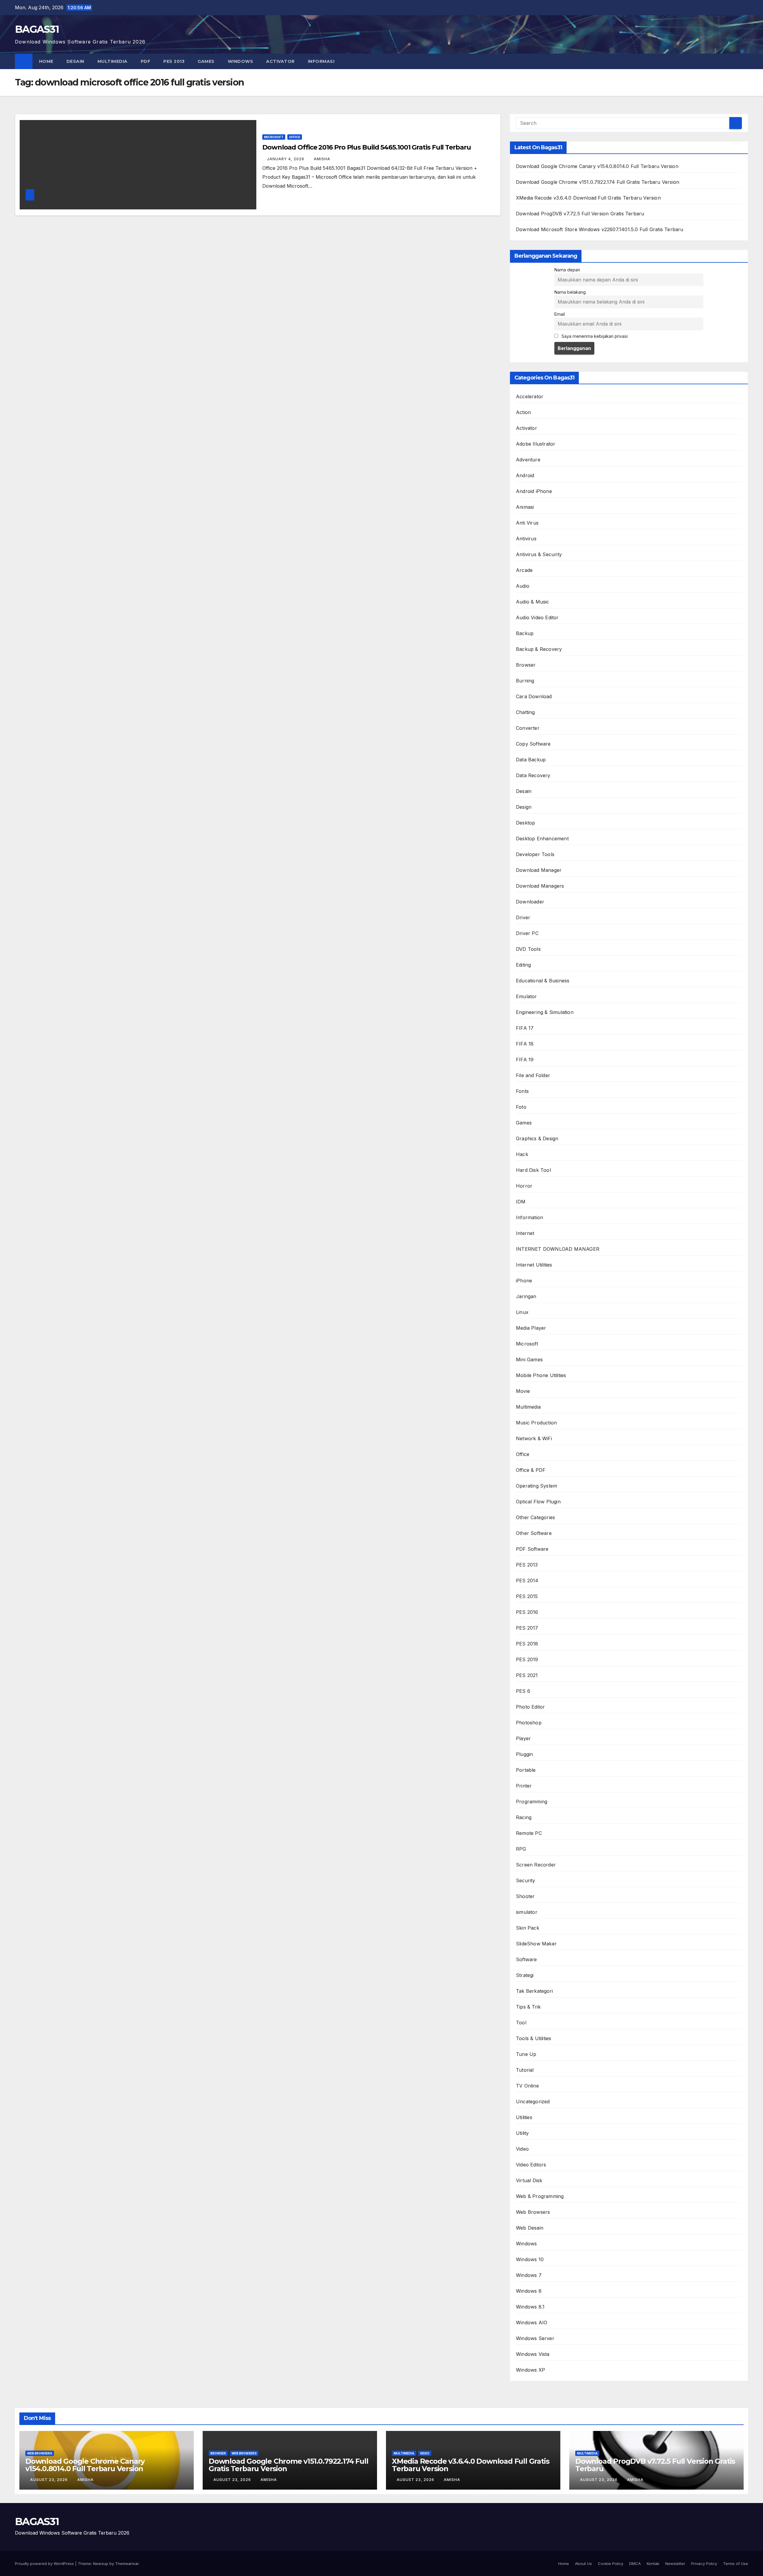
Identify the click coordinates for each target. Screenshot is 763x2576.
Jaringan (526, 1296)
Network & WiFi (534, 1438)
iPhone (524, 1281)
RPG (521, 1849)
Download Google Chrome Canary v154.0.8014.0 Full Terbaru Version (597, 166)
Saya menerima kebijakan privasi (594, 336)
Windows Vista (533, 2354)
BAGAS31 (37, 29)
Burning (525, 681)
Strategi (525, 1975)
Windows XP (531, 2370)
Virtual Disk (529, 2180)
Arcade (524, 570)
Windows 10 (530, 2259)
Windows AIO (532, 2323)
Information (529, 1217)
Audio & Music (533, 602)
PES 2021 (527, 1675)
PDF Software (532, 1549)
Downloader (530, 902)
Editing (523, 965)
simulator (527, 1912)
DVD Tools (528, 949)
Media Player (531, 1328)
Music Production (536, 1423)
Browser (526, 665)
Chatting (525, 712)
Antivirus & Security (539, 554)
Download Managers (540, 886)
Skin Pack (528, 1928)
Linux (522, 1312)
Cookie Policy (611, 2563)
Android (525, 475)
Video (522, 2149)
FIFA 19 (525, 1060)
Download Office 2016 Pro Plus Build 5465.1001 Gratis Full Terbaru (367, 147)
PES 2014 (527, 1581)
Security (526, 1880)
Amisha (322, 159)
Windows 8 (529, 2291)
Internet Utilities (534, 1265)
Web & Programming (540, 2196)
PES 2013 (174, 61)
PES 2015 (527, 1596)
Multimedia (113, 61)
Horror (524, 1186)
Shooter (525, 1896)
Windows (241, 61)
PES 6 (523, 1691)
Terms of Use (736, 2563)
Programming (532, 1802)
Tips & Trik (528, 2007)
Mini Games (529, 1359)
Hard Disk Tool (533, 1170)
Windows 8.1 (530, 2307)
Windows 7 (529, 2275)
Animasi (525, 507)
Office (295, 137)
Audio (523, 586)
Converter (528, 728)
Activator (280, 61)
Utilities (524, 2117)
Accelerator (530, 396)
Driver (523, 917)
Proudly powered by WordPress (45, 2563)
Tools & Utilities (534, 2038)
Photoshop (529, 1723)
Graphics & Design (537, 1138)
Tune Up (526, 2054)
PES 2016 (527, 1612)
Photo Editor (530, 1707)
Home (46, 61)
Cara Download (534, 696)
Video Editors (531, 2165)
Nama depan (567, 270)
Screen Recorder (536, 1865)
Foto (521, 1107)
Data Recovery (533, 775)
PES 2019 (527, 1659)
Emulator (526, 996)
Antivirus (526, 539)
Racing (524, 1817)
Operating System (536, 1486)
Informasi (322, 61)
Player (523, 1738)
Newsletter (675, 2563)
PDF (146, 61)
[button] (744, 61)
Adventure (528, 460)
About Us (583, 2563)
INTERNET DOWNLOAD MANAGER (558, 1249)
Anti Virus (527, 523)
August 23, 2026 (49, 2480)
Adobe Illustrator (536, 444)
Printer (524, 1786)
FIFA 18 (525, 1044)
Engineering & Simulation (545, 1012)
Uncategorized (533, 2101)
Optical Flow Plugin (538, 1502)
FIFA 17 (525, 1028)
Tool (521, 2023)
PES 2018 (527, 1644)
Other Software (534, 1533)
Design (524, 807)
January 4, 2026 (286, 159)
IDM (521, 1202)
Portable (526, 1770)
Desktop (525, 823)
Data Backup (531, 760)
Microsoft (274, 137)
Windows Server (535, 2338)
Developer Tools (535, 854)
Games (206, 61)
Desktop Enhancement (542, 839)
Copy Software (533, 744)
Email (560, 314)
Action (523, 412)
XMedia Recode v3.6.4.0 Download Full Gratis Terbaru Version (588, 198)
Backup (525, 633)
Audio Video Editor (537, 617)
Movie (523, 1391)
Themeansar (127, 2563)
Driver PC (527, 933)
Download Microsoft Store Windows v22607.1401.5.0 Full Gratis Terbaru (600, 229)
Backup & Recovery (539, 649)
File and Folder (533, 1075)
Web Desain (530, 2228)
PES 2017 (527, 1628)
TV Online (527, 2086)
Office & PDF (531, 1470)
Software (526, 1959)
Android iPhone (534, 491)
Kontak (653, 2563)
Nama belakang (570, 292)
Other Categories (535, 1517)
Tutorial (525, 2070)
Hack (522, 1154)
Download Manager (539, 870)
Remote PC (529, 1833)
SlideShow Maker (536, 1944)
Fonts (522, 1091)
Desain (75, 61)
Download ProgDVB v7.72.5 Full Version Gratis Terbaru (580, 214)
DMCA (635, 2563)
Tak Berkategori (534, 1991)
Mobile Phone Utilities (541, 1375)
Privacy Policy (704, 2563)
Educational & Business (543, 981)
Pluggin (524, 1754)
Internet (525, 1233)
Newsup (101, 2563)
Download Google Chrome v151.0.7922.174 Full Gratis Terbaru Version (598, 182)
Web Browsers (533, 2212)
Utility (522, 2133)
